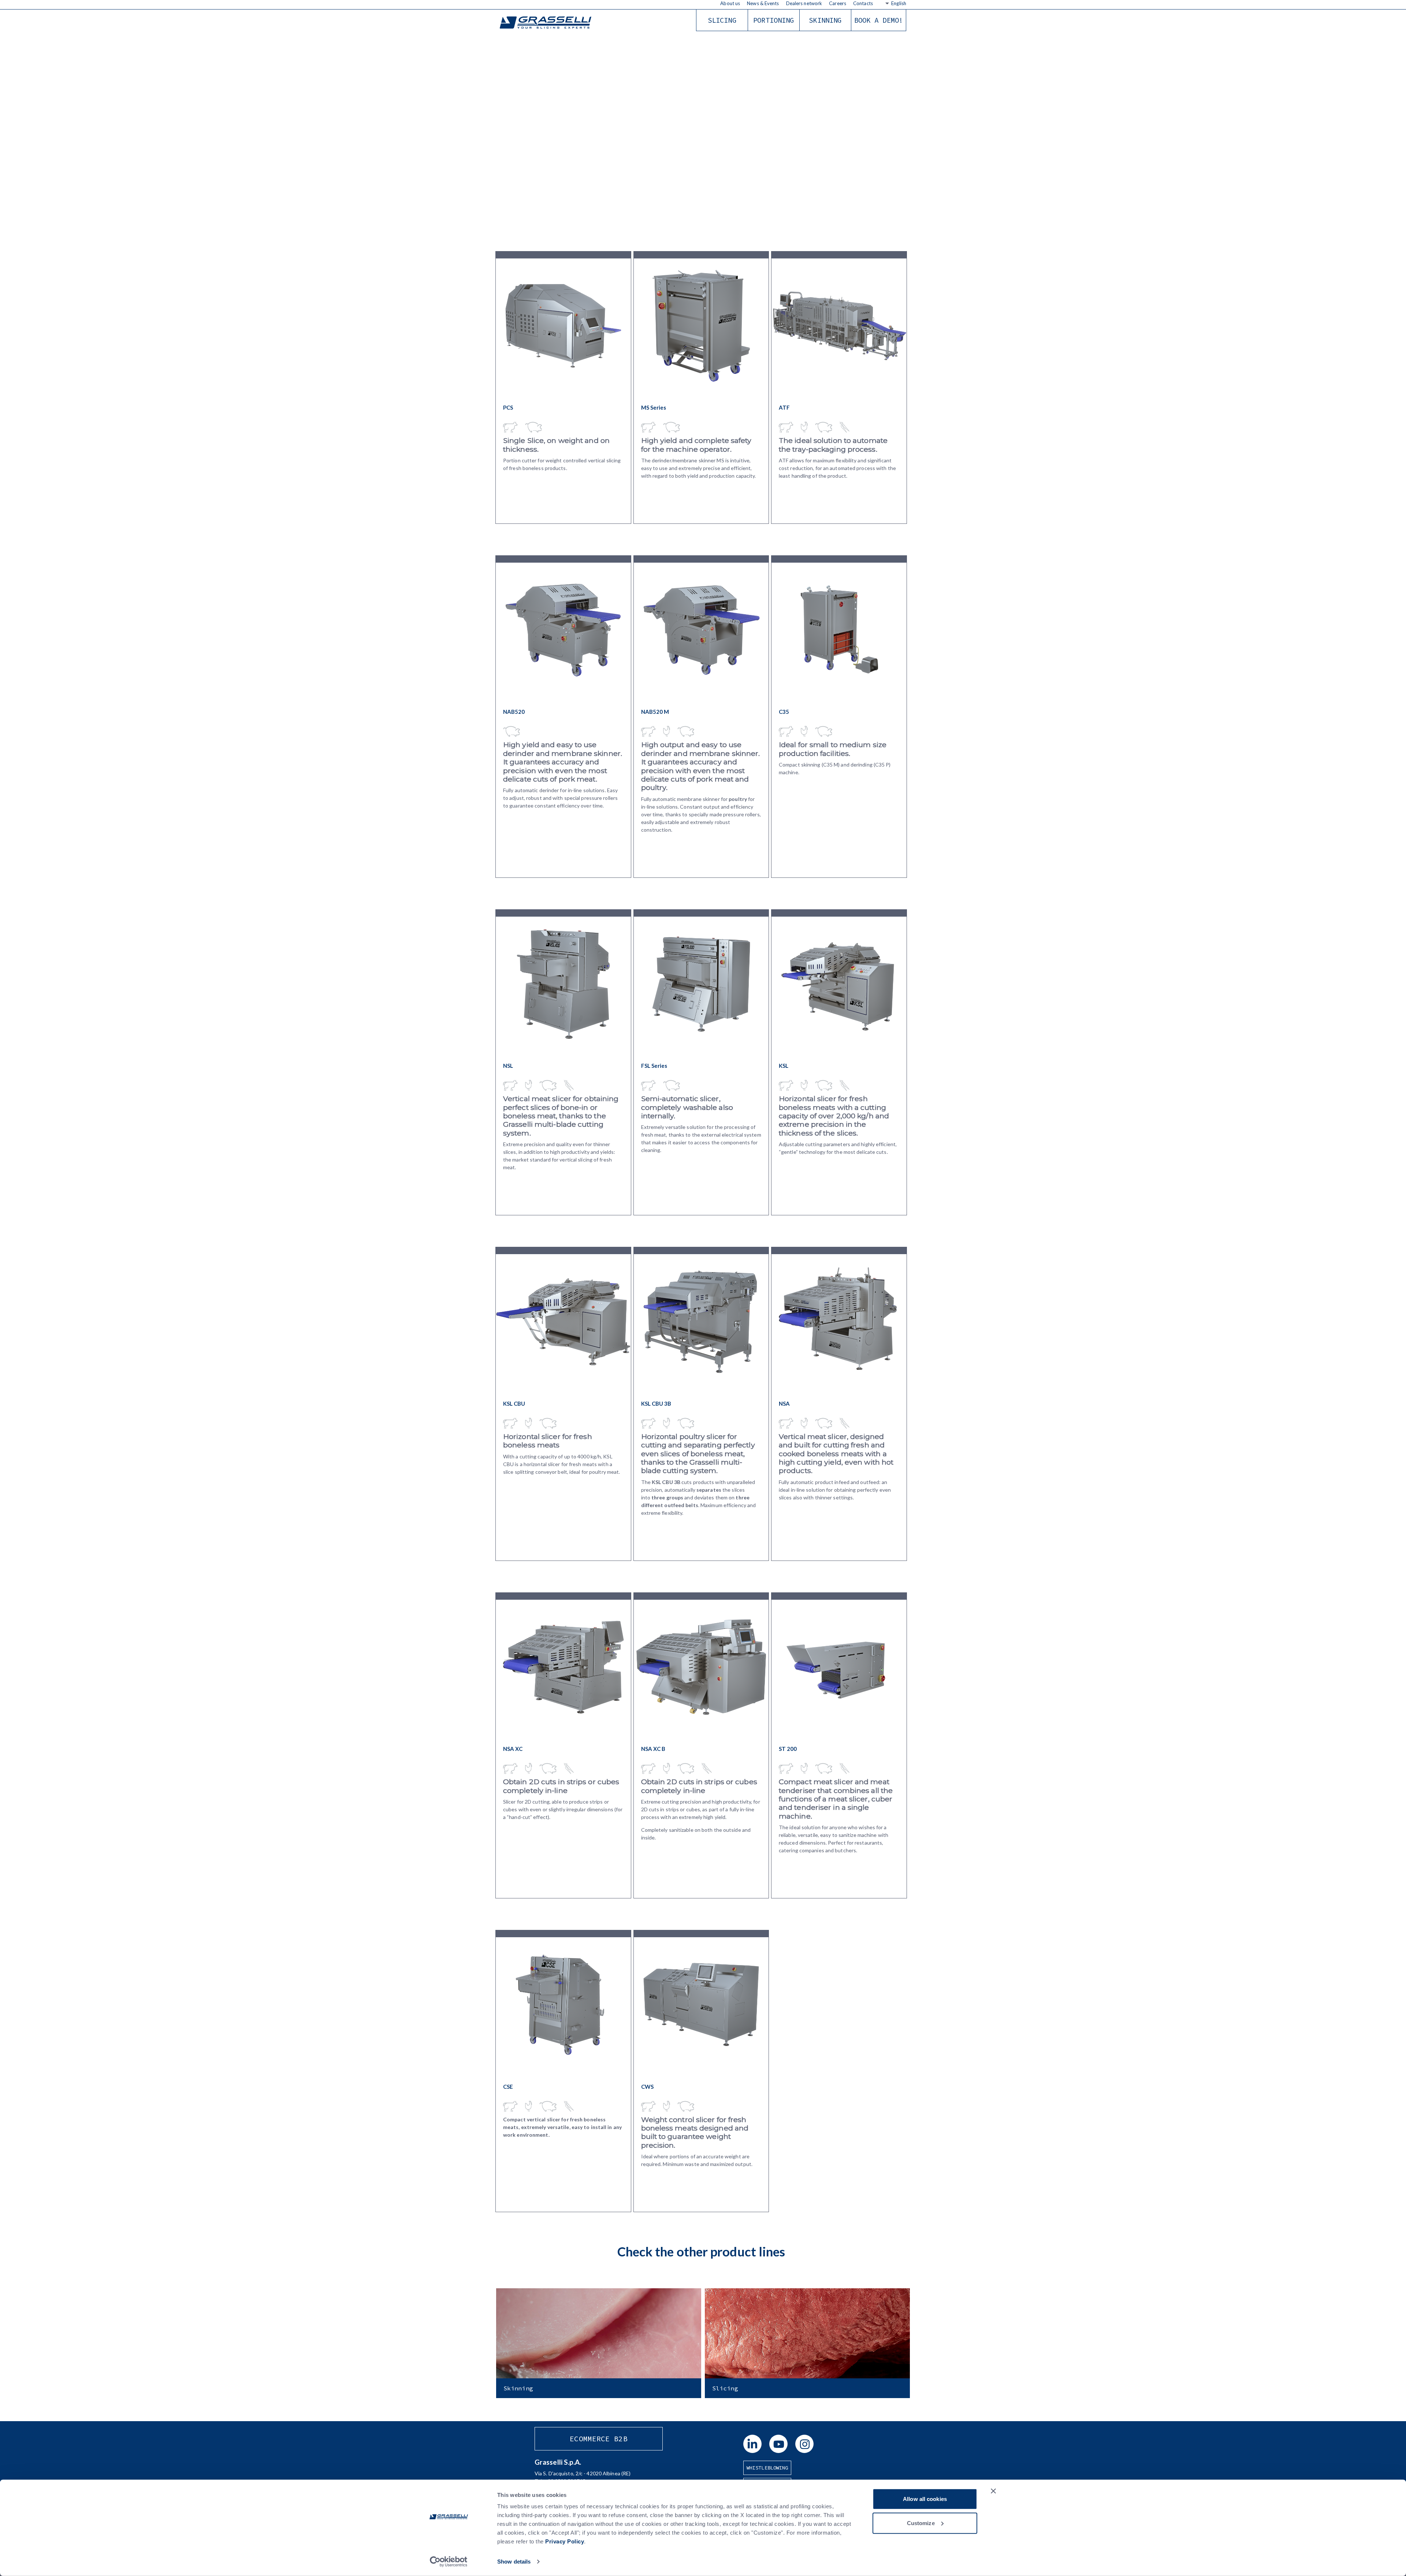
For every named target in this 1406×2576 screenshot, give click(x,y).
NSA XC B (653, 1749)
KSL (784, 1066)
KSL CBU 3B (656, 1403)
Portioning (773, 20)
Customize (921, 2523)
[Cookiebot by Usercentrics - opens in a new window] (449, 2562)
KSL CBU (514, 1403)
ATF (784, 407)
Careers (838, 3)
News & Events (763, 3)
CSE (508, 2087)
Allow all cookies (925, 2499)
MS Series (654, 407)
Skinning (825, 20)
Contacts (863, 3)
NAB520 (514, 712)
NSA (784, 1403)
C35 (784, 712)
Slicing (722, 20)
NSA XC (513, 1749)
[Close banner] (993, 2491)
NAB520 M (655, 712)
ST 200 (788, 1749)
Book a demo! (879, 20)
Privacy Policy (565, 2541)
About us (730, 3)
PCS (508, 407)
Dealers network (804, 3)
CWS (647, 2087)
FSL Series (654, 1066)
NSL (508, 1066)
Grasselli (546, 23)
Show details (514, 2562)
